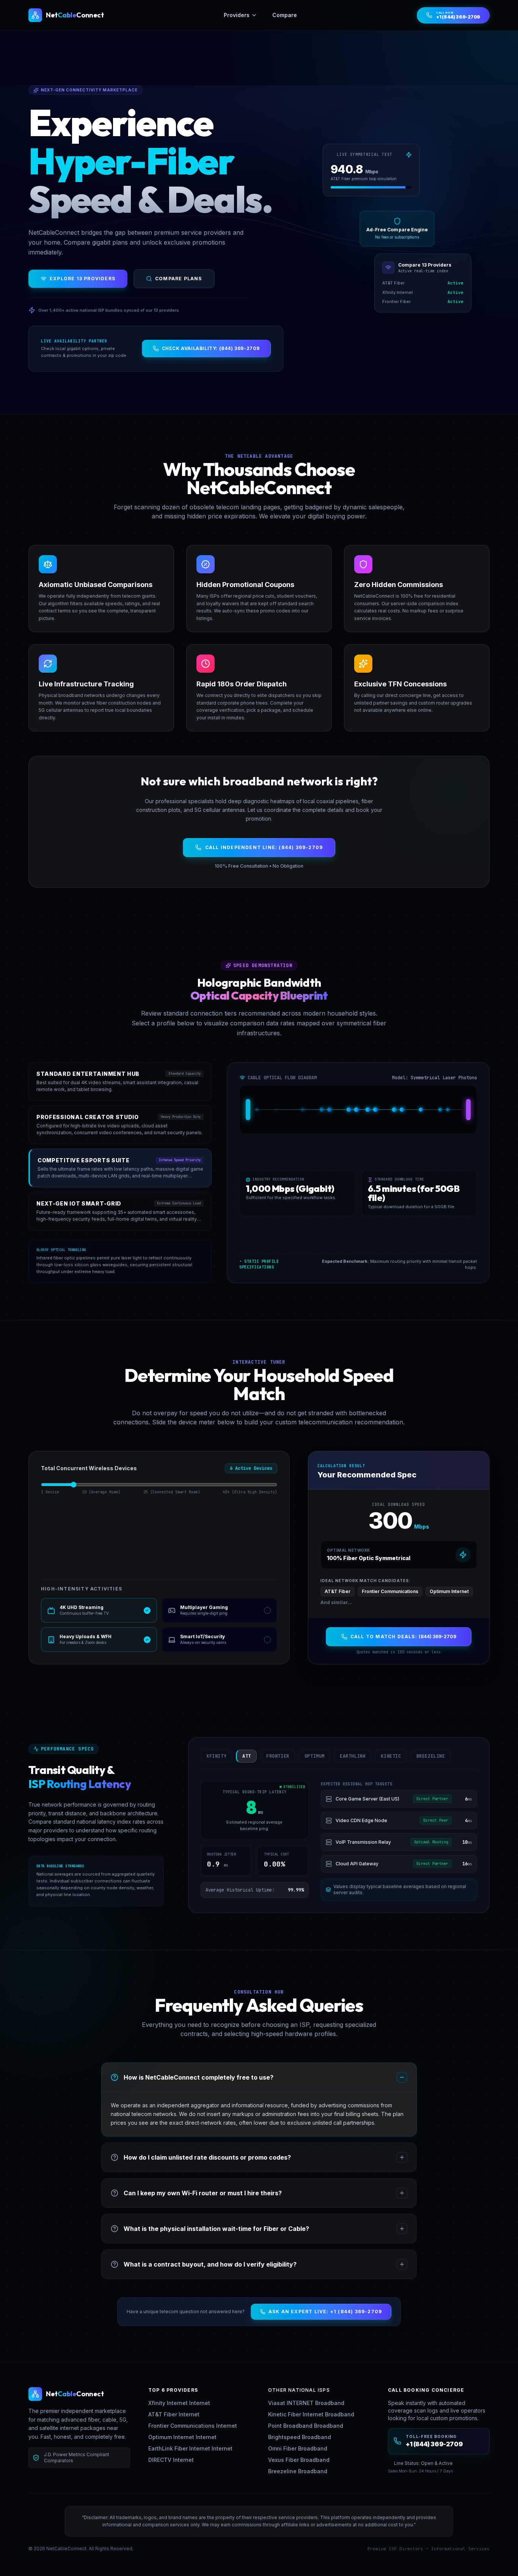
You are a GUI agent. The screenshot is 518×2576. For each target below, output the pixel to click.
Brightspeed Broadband (300, 2437)
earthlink (353, 1756)
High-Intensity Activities (82, 1589)
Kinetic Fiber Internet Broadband (311, 2414)
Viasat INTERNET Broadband (306, 2403)
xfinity (216, 1756)
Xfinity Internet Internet (179, 2403)
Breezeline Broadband (298, 2471)
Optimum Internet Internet (182, 2437)
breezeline (431, 1756)
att (247, 1756)
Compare (285, 15)
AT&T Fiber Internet (174, 2414)
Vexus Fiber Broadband (299, 2460)
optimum (315, 1756)
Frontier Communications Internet (193, 2426)
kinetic (391, 1756)
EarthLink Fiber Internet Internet (190, 2448)
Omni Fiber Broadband (298, 2448)
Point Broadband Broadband (306, 2426)
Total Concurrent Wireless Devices (89, 1468)
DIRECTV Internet (171, 2460)
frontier (278, 1756)
